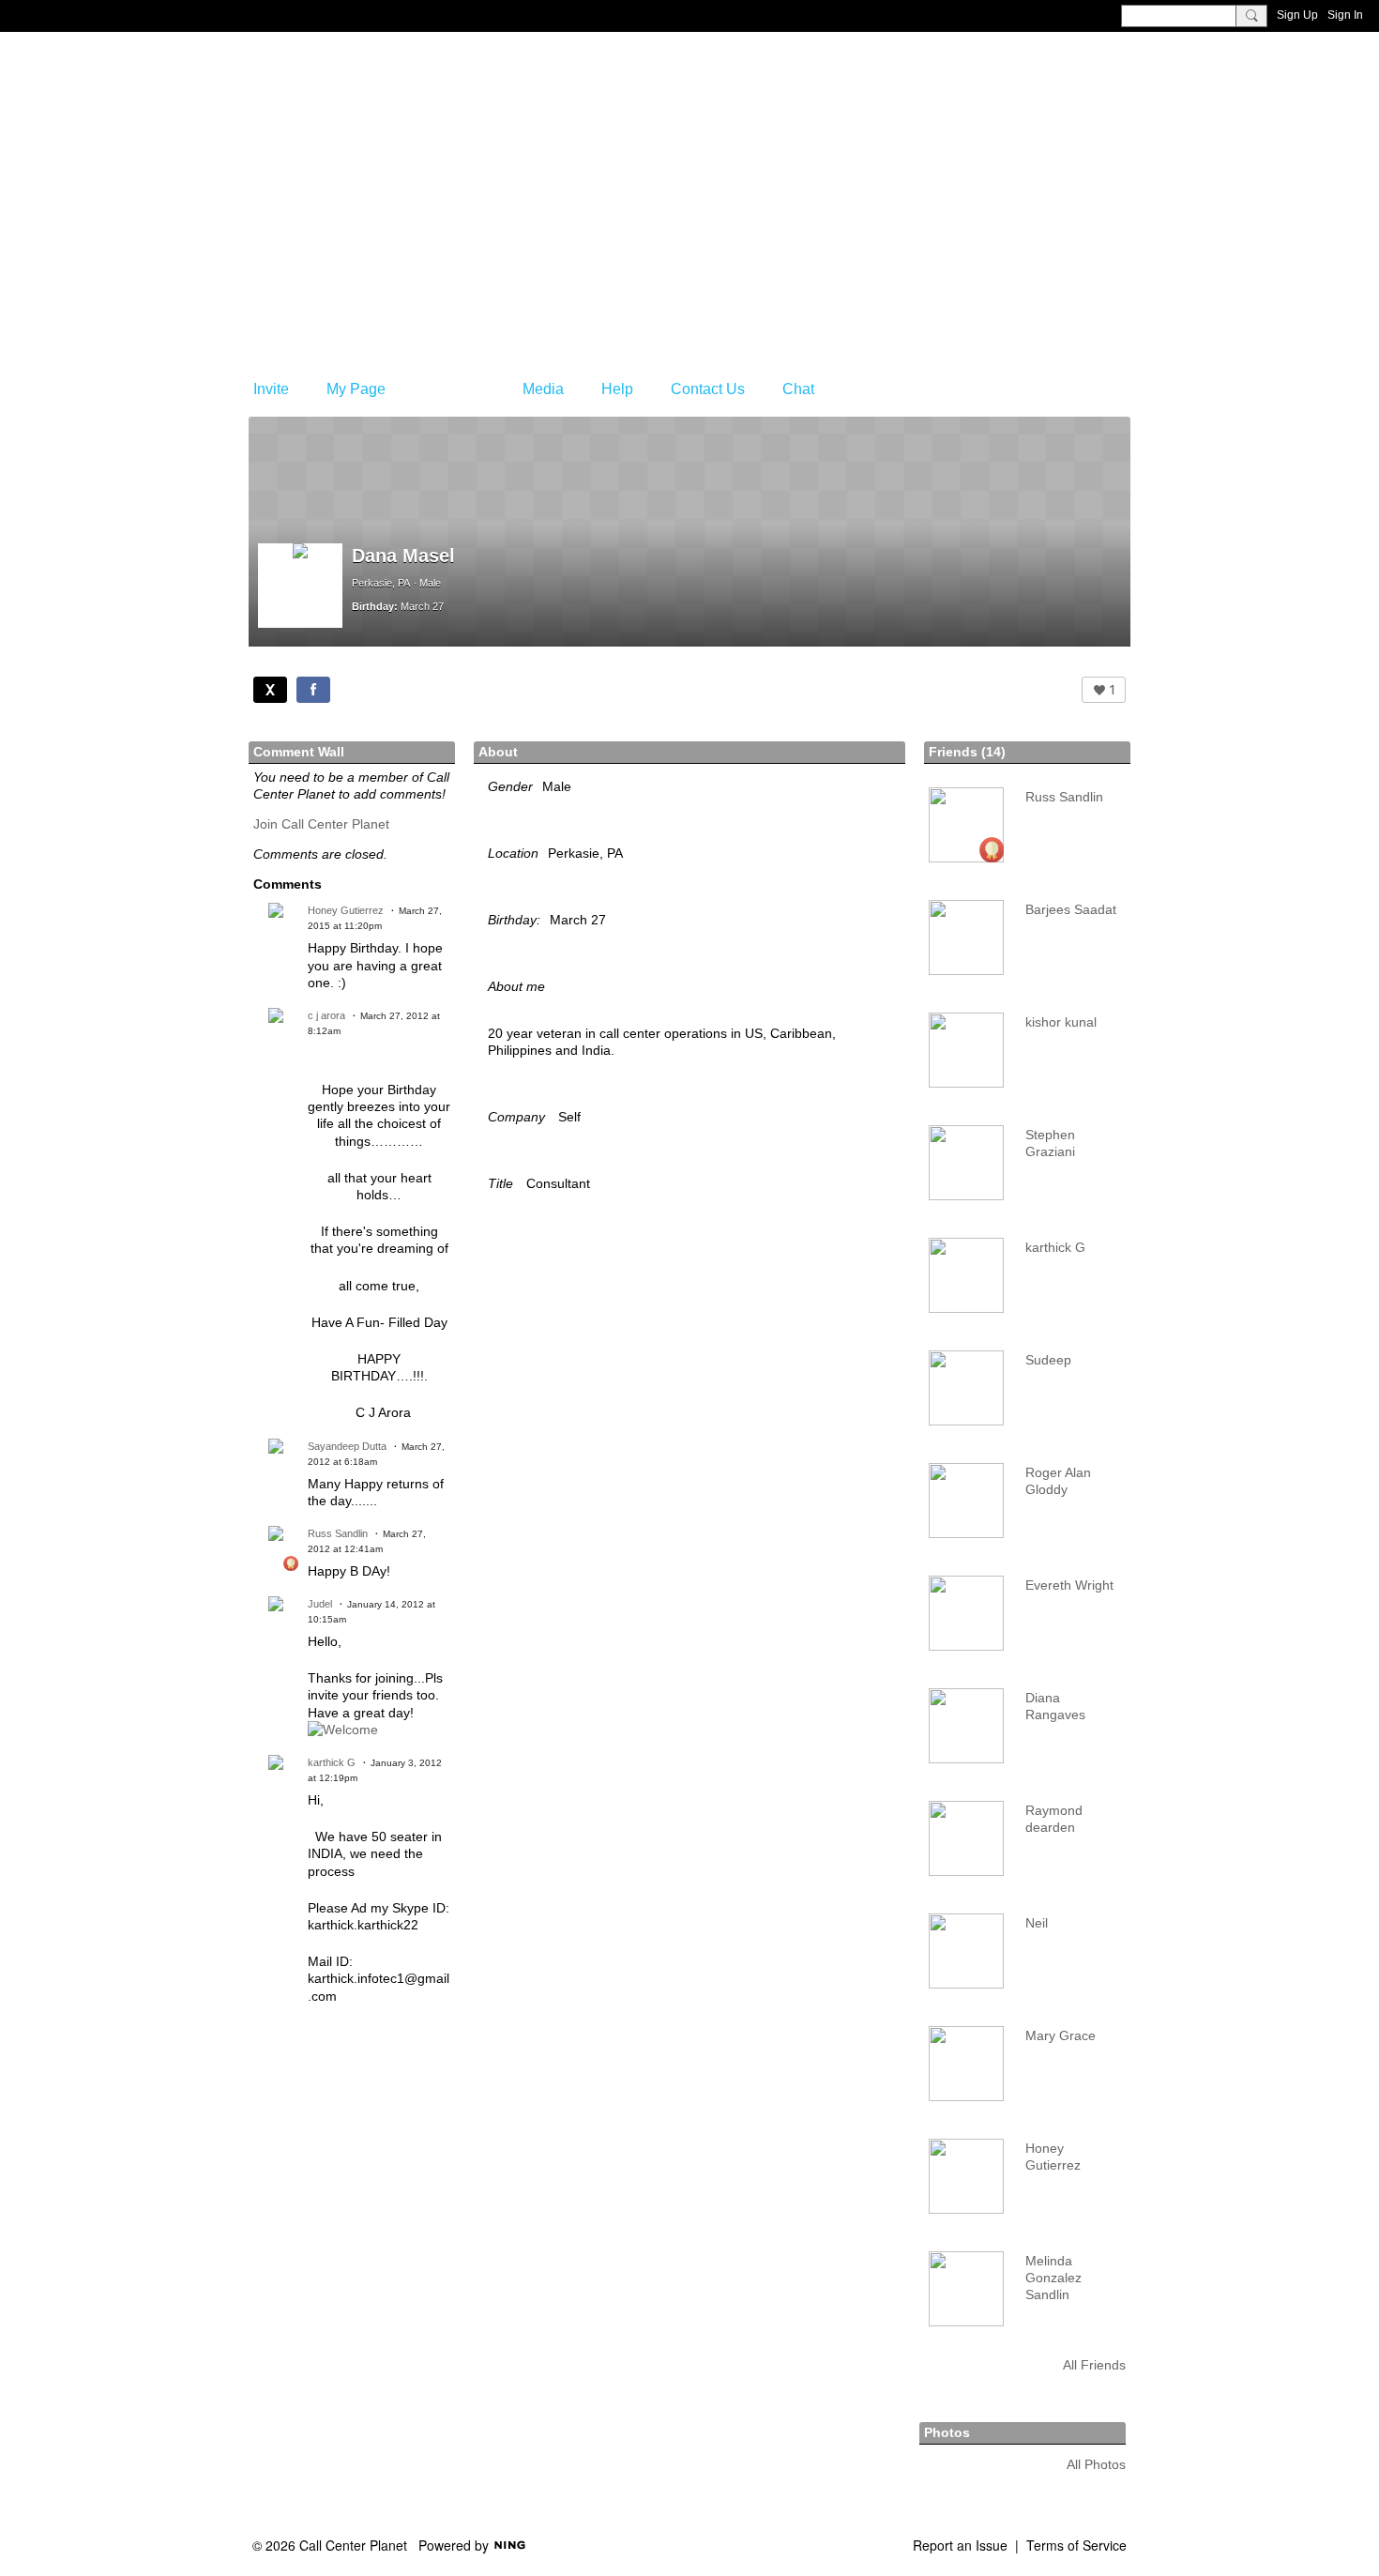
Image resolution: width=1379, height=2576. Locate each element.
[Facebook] (313, 690)
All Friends (1094, 2365)
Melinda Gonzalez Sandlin (1053, 2278)
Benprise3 (341, 136)
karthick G (332, 1762)
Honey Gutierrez (346, 910)
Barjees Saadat (1071, 909)
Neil (1037, 1923)
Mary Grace (1061, 2035)
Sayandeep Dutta (347, 1446)
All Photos (1096, 2464)
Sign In (1345, 15)
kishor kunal (1061, 1022)
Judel (320, 1604)
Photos (947, 2432)
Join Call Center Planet (321, 824)
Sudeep (1048, 1360)
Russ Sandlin (338, 1533)
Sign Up (1297, 15)
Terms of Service (1076, 2545)
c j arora (326, 1015)
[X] (270, 690)
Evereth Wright (1069, 1585)
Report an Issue (960, 2545)
